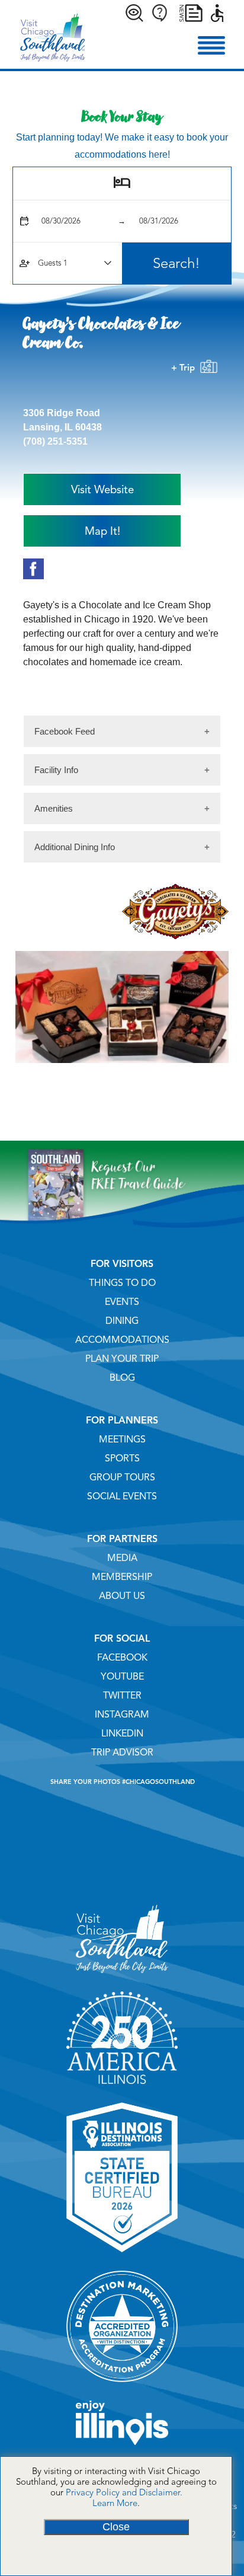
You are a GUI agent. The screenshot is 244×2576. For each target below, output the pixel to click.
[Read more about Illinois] (122, 2449)
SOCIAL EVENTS (122, 1496)
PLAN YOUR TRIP (122, 1359)
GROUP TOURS (122, 1477)
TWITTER (122, 1696)
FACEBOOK (122, 1658)
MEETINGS (122, 1439)
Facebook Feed (65, 731)
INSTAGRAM (122, 1715)
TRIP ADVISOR (122, 1753)
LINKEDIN (122, 1734)
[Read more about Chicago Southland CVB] (122, 1977)
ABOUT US (122, 1596)
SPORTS (122, 1458)
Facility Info (56, 770)
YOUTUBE (122, 1677)
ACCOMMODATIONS (122, 1340)
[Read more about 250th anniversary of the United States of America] (122, 2088)
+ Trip (185, 368)
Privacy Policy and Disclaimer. (124, 2492)
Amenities (54, 808)
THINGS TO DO (122, 1283)
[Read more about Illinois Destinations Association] (122, 2256)
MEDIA (122, 1558)
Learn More (115, 2503)
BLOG (122, 1378)
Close (116, 2527)
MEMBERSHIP (122, 1577)
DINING (122, 1321)
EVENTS (122, 1302)
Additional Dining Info (75, 847)
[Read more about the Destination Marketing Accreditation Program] (122, 2386)
